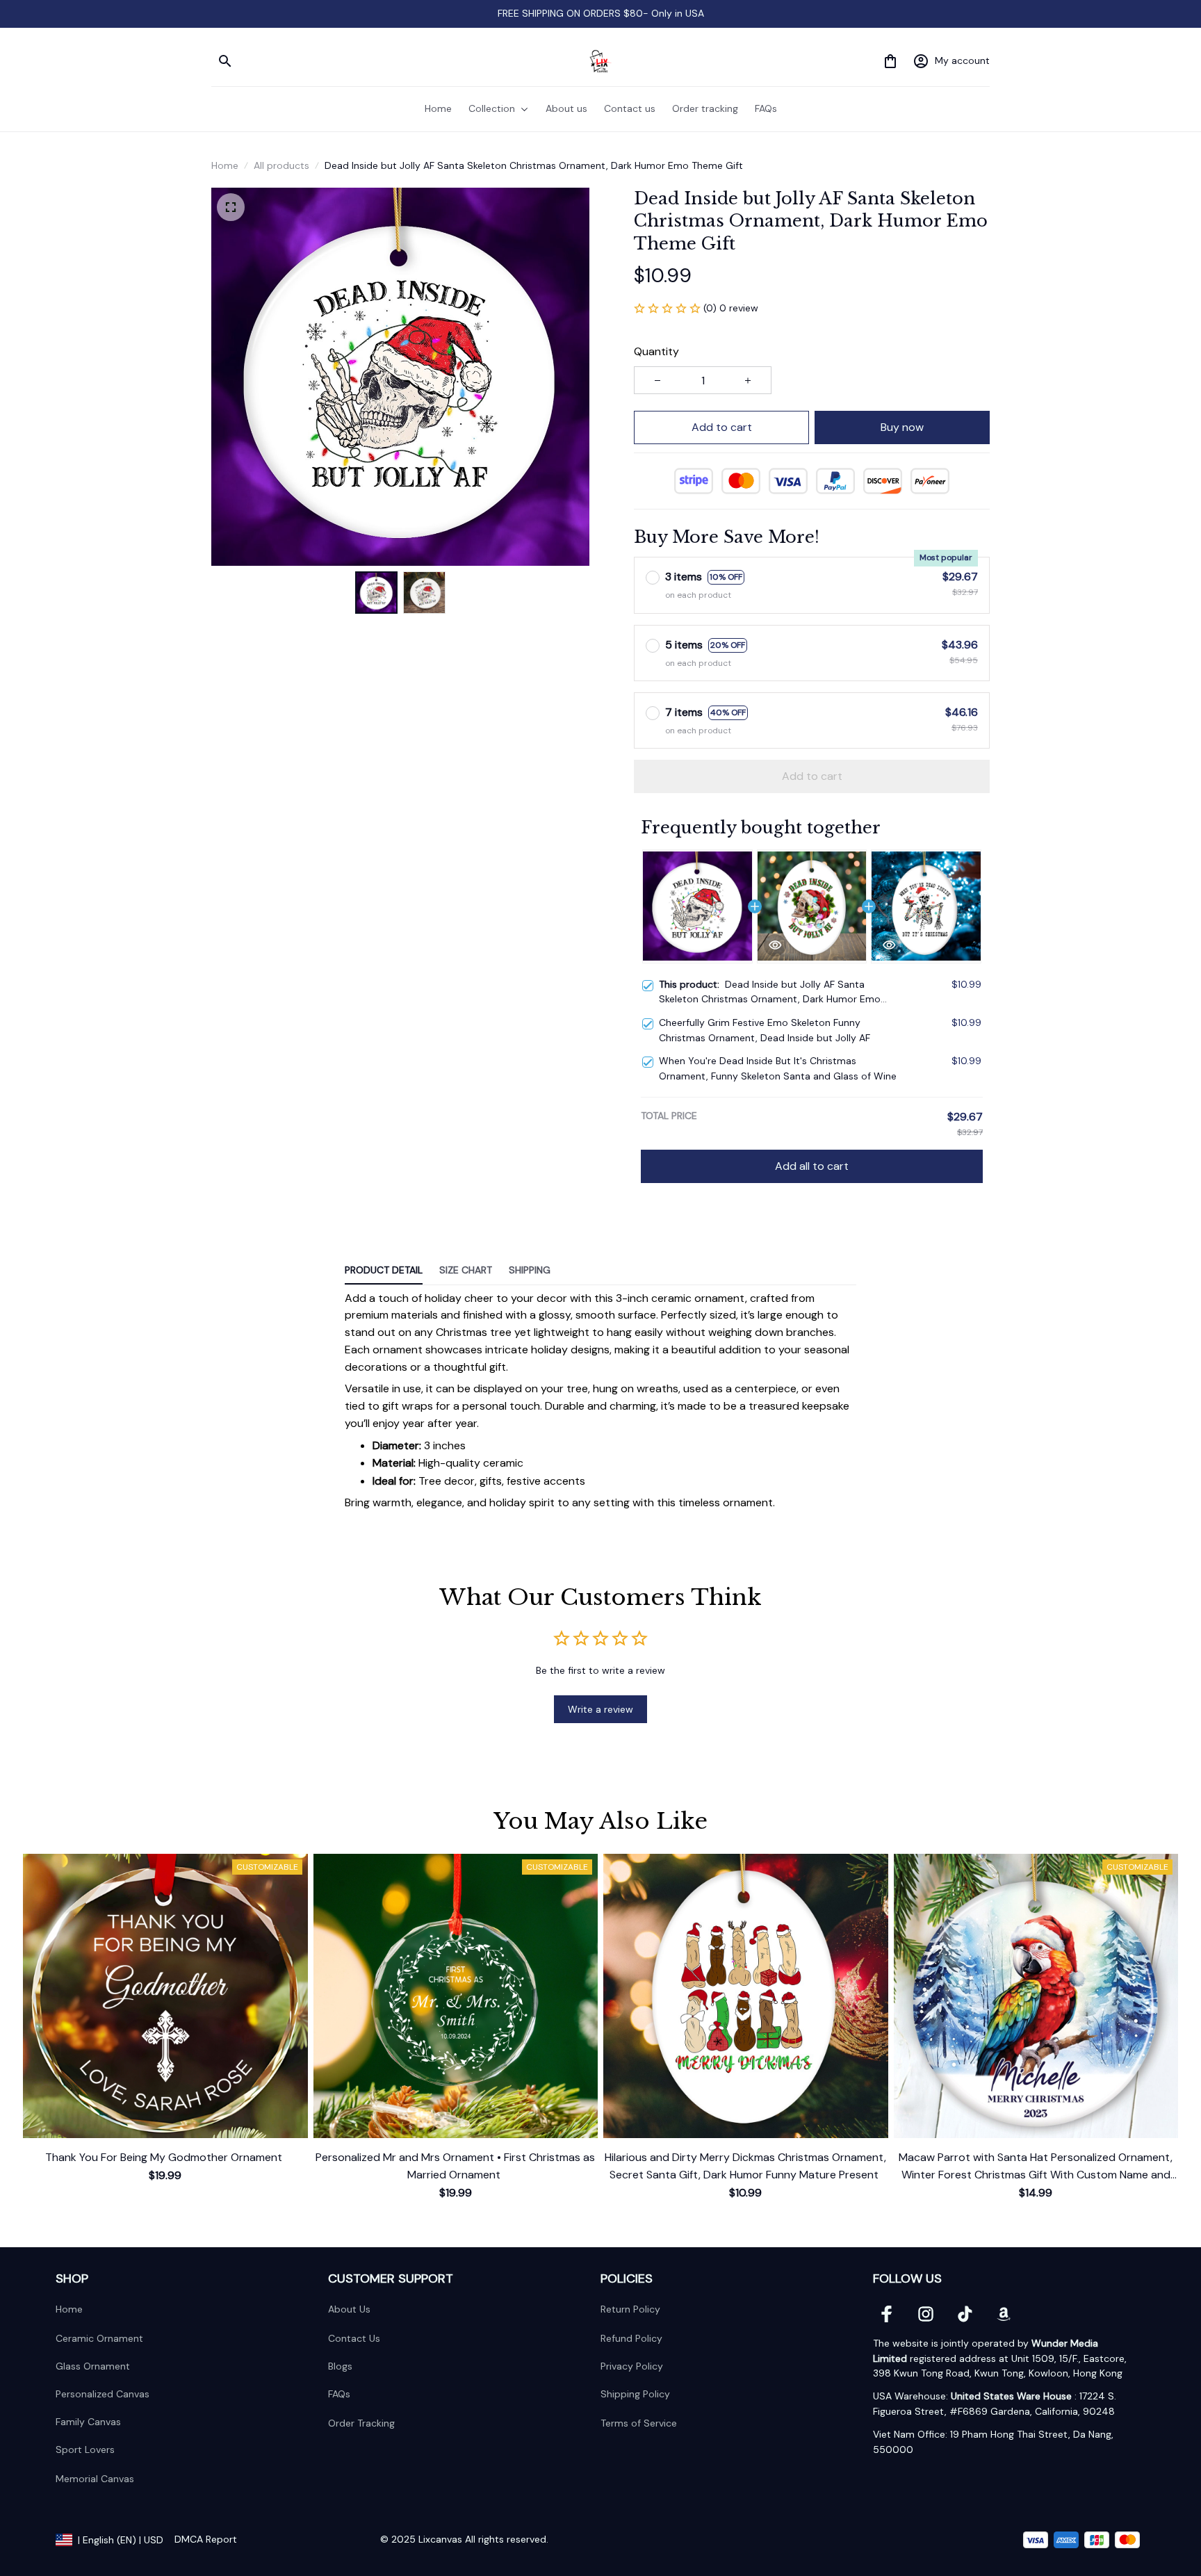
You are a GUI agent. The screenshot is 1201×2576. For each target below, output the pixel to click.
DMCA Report (206, 2539)
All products (281, 165)
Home (225, 165)
